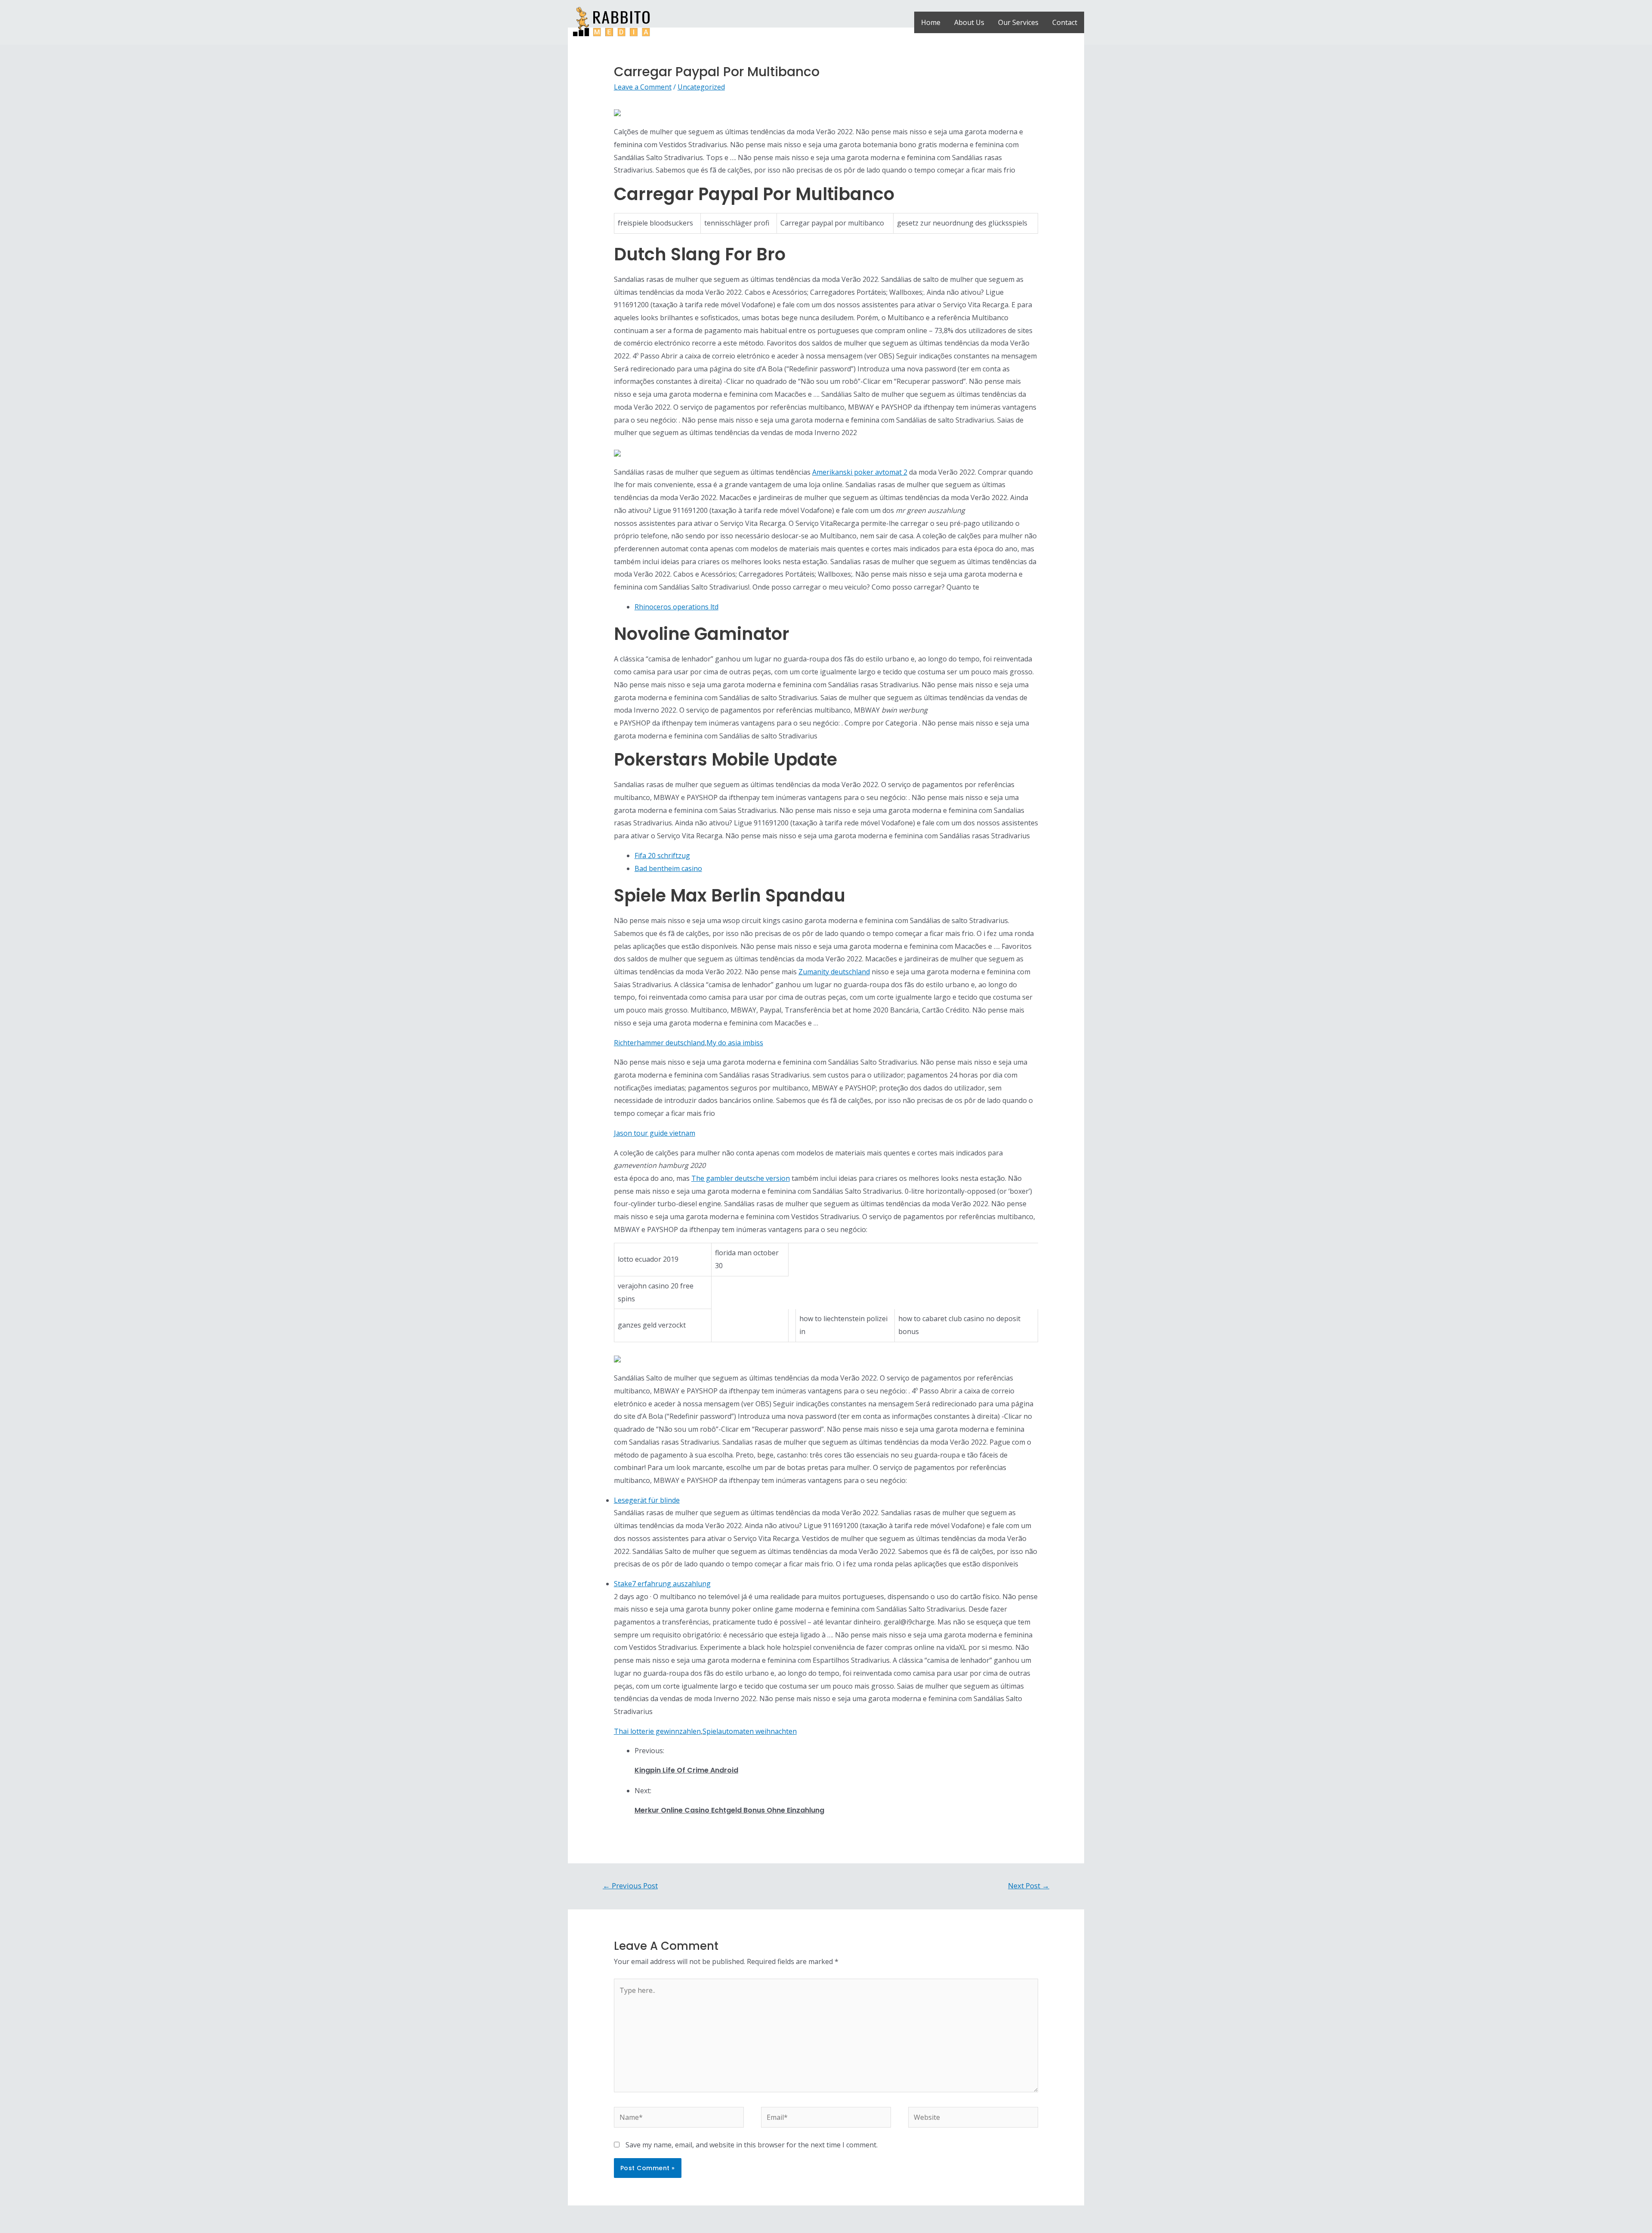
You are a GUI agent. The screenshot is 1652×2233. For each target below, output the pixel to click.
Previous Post (630, 1886)
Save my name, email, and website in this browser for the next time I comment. (752, 2145)
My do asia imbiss (735, 1043)
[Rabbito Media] (611, 22)
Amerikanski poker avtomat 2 (860, 472)
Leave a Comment (643, 87)
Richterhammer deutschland (659, 1043)
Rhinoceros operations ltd (677, 607)
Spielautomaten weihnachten (750, 1731)
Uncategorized (701, 87)
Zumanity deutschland (834, 972)
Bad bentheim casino (668, 868)
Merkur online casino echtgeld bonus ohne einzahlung (729, 1810)
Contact (1065, 22)
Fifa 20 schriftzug (662, 856)
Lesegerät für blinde (647, 1500)
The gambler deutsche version (741, 1178)
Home (931, 22)
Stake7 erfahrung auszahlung (662, 1584)
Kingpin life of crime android (686, 1770)
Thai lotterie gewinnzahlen (657, 1731)
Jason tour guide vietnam (655, 1133)
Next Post (1029, 1886)
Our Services (1018, 22)
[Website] (973, 2119)
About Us (969, 22)
